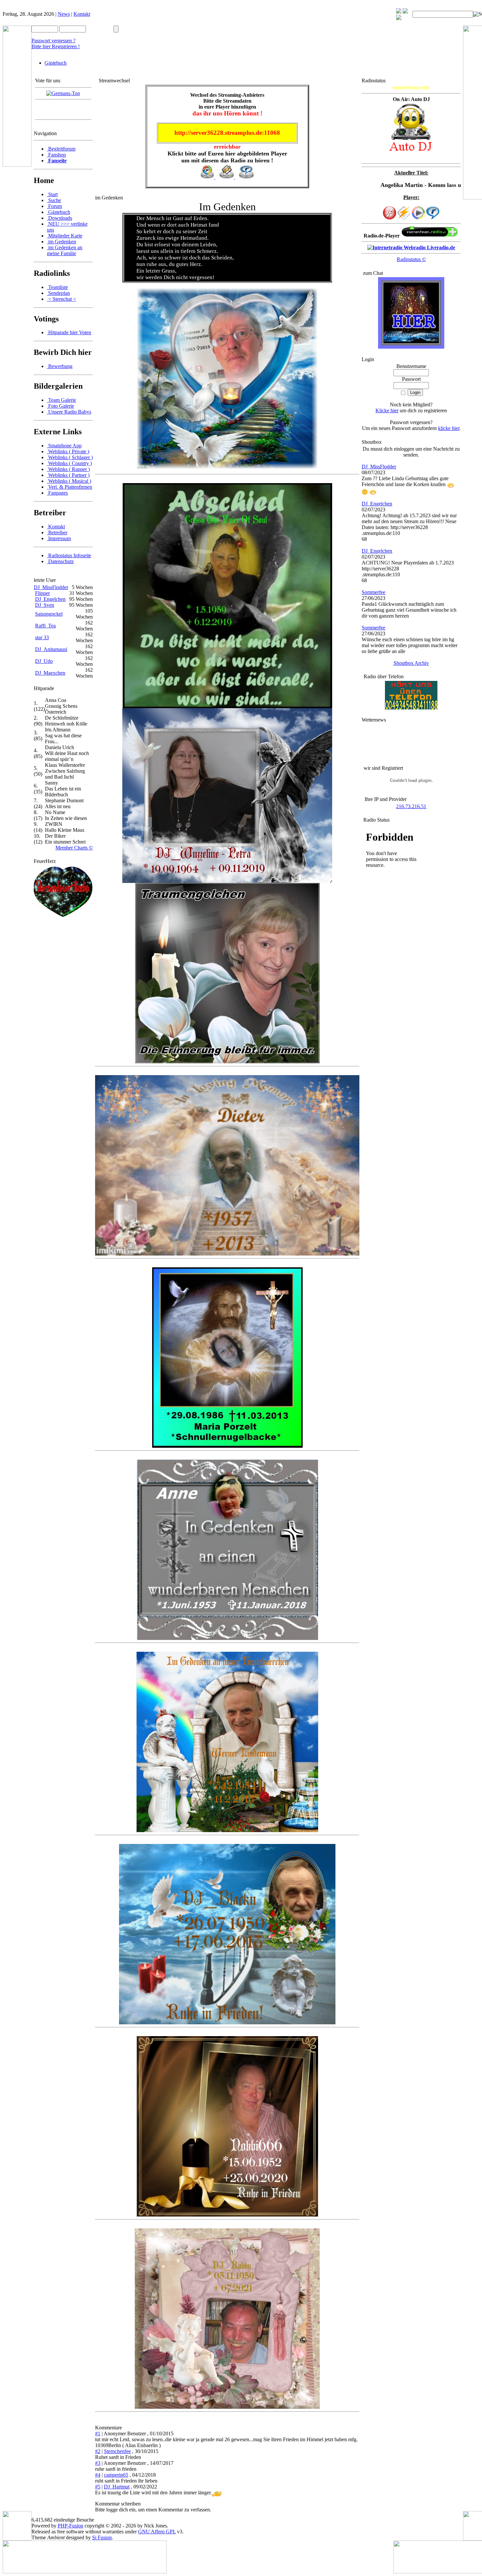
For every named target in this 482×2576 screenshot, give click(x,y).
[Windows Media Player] (418, 218)
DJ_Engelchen (50, 599)
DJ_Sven (45, 605)
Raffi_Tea (45, 626)
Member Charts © (74, 848)
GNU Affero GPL (157, 2532)
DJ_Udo (44, 661)
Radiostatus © (411, 259)
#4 (98, 2475)
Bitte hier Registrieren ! (56, 46)
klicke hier (449, 428)
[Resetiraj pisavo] (405, 12)
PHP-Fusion (70, 2526)
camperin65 (116, 2475)
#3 (98, 2463)
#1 (98, 2433)
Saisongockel (49, 614)
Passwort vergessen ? (53, 41)
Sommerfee (373, 592)
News (64, 14)
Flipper (42, 593)
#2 (98, 2451)
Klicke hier (387, 410)
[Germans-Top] (63, 93)
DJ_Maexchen (50, 673)
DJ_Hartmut (117, 2487)
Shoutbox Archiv (411, 663)
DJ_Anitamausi (51, 649)
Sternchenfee (117, 2451)
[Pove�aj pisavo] (399, 18)
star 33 (42, 637)
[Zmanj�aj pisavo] (399, 12)
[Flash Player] (390, 213)
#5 (98, 2487)
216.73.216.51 (411, 806)
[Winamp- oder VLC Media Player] (404, 218)
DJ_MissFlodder (51, 587)
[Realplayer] (433, 218)
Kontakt (82, 14)
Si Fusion (102, 2537)
